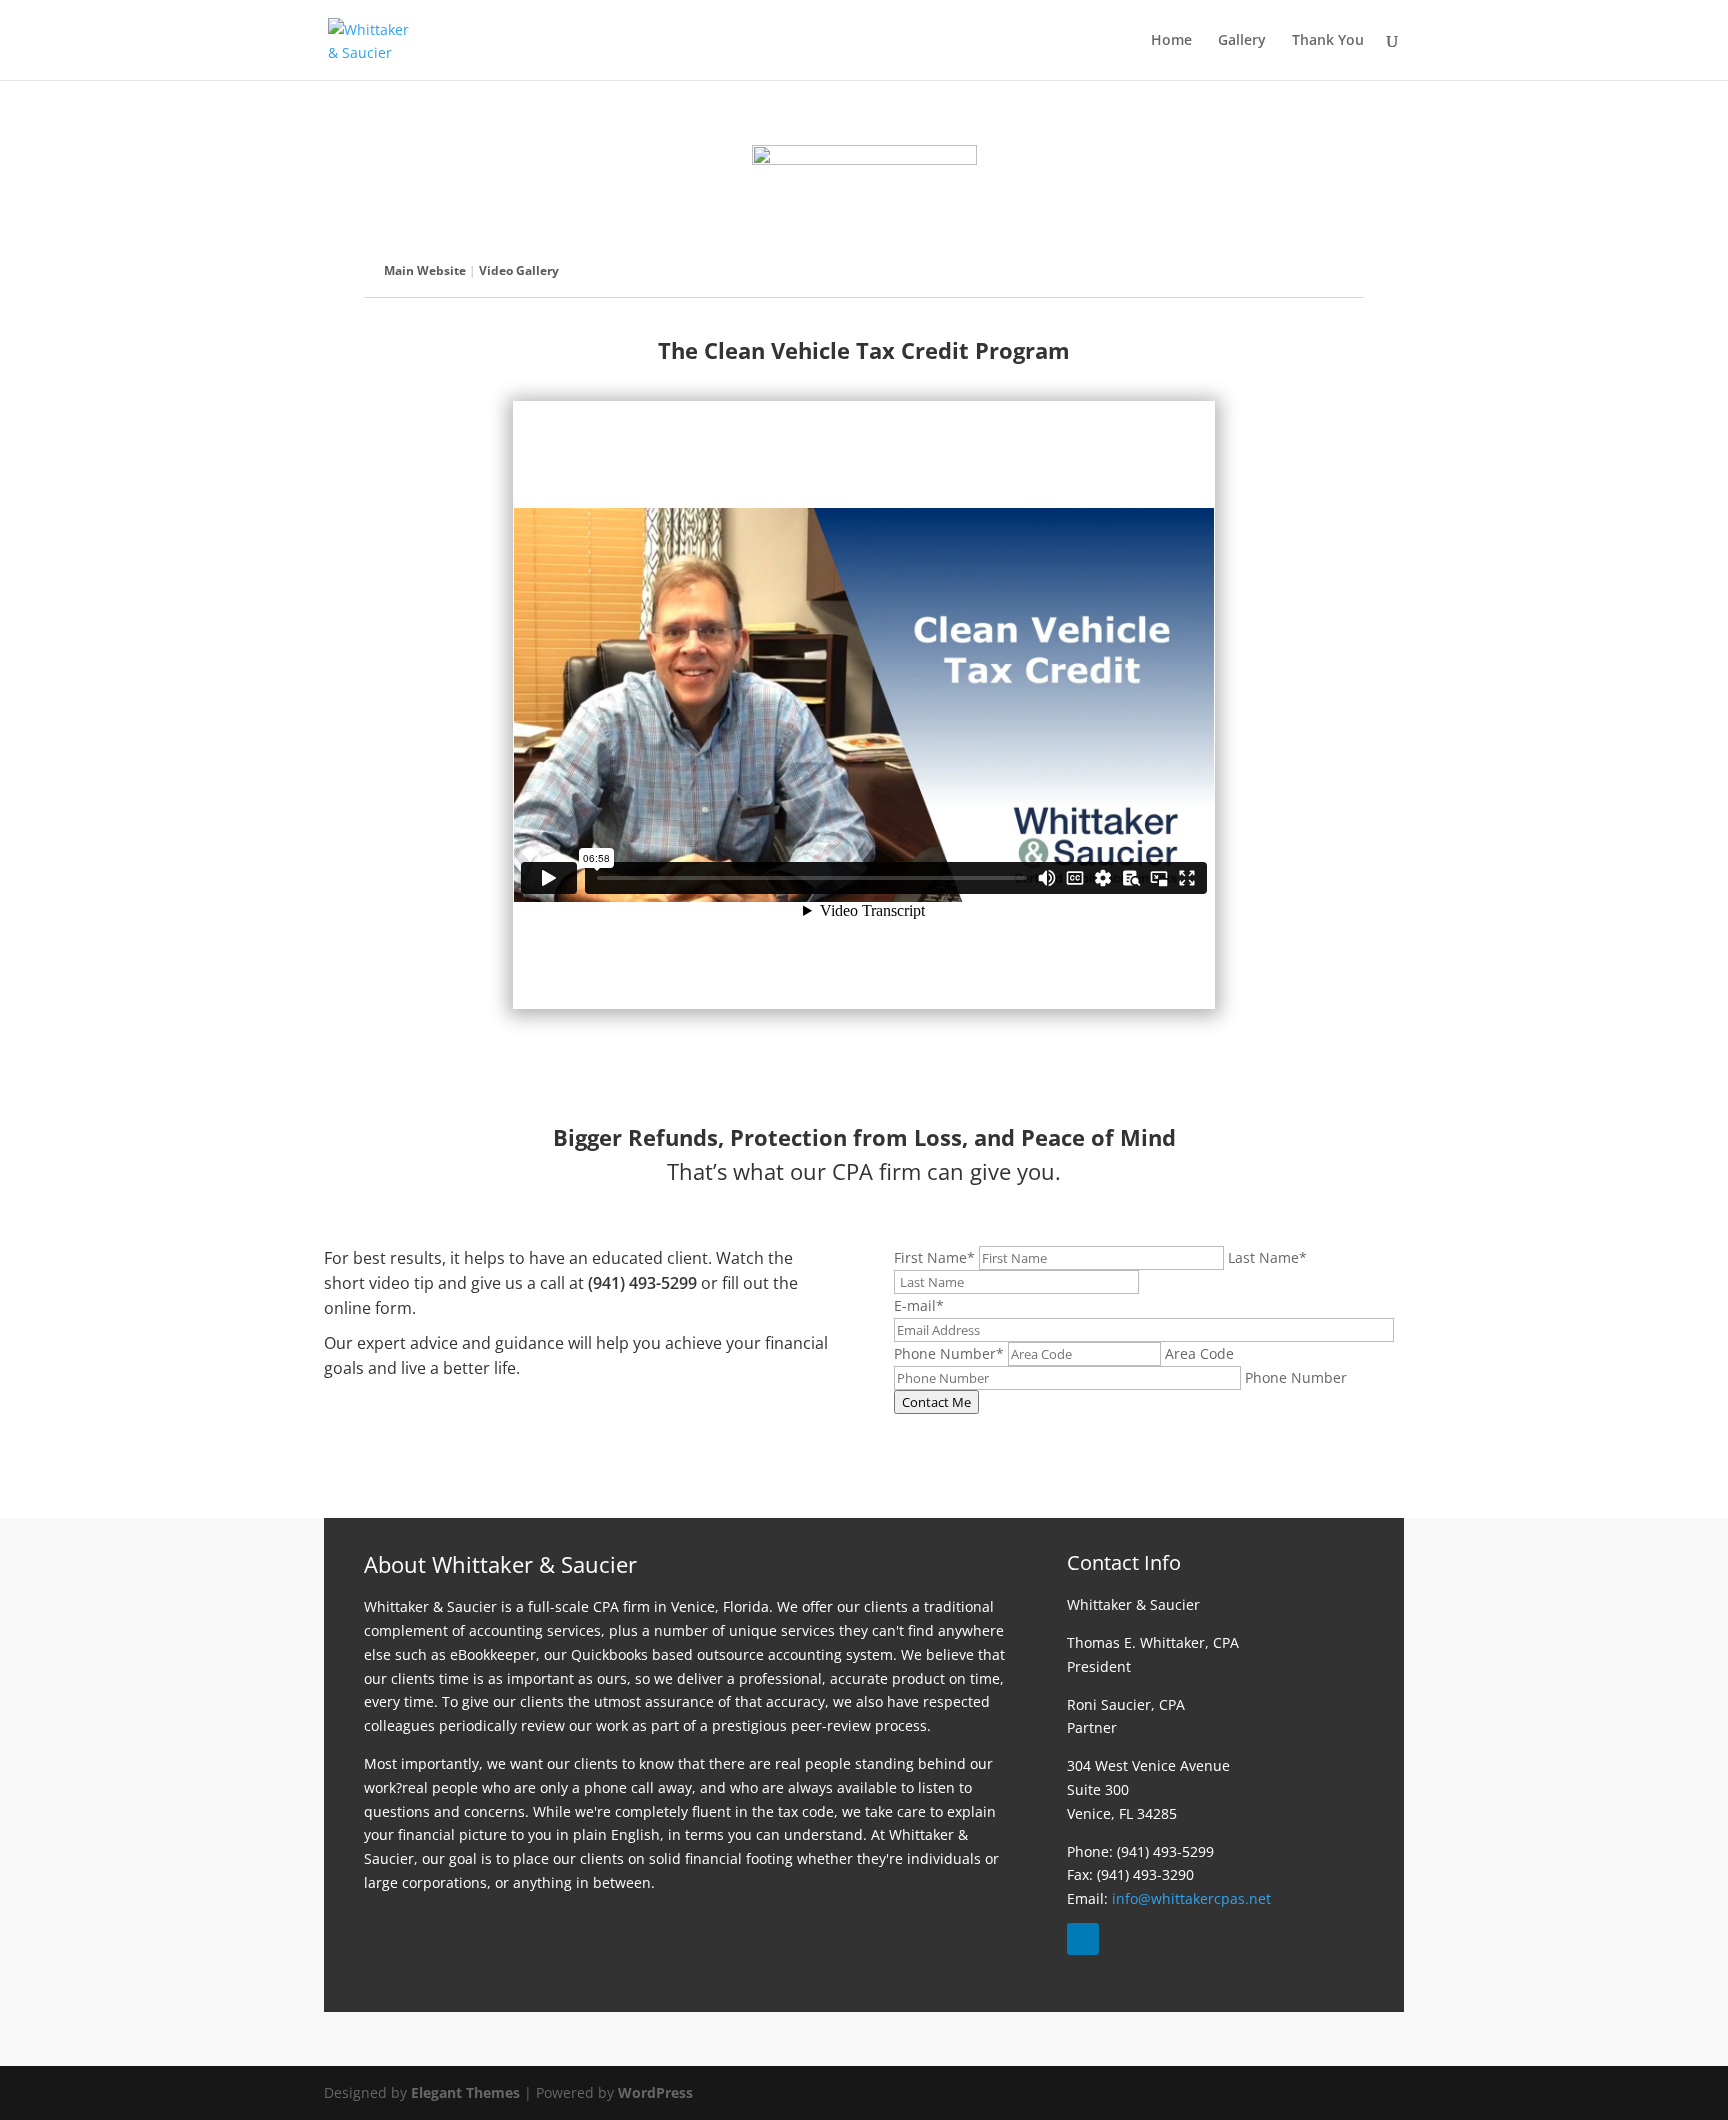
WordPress (655, 2092)
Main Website (425, 270)
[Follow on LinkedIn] (1083, 1939)
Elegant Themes (465, 2092)
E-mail (919, 1305)
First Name (934, 1257)
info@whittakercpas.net (1191, 1898)
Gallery (1242, 41)
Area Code (1199, 1353)
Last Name (1267, 1257)
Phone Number (949, 1353)
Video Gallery (519, 270)
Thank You (1328, 41)
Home (1171, 41)
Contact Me (936, 1402)
